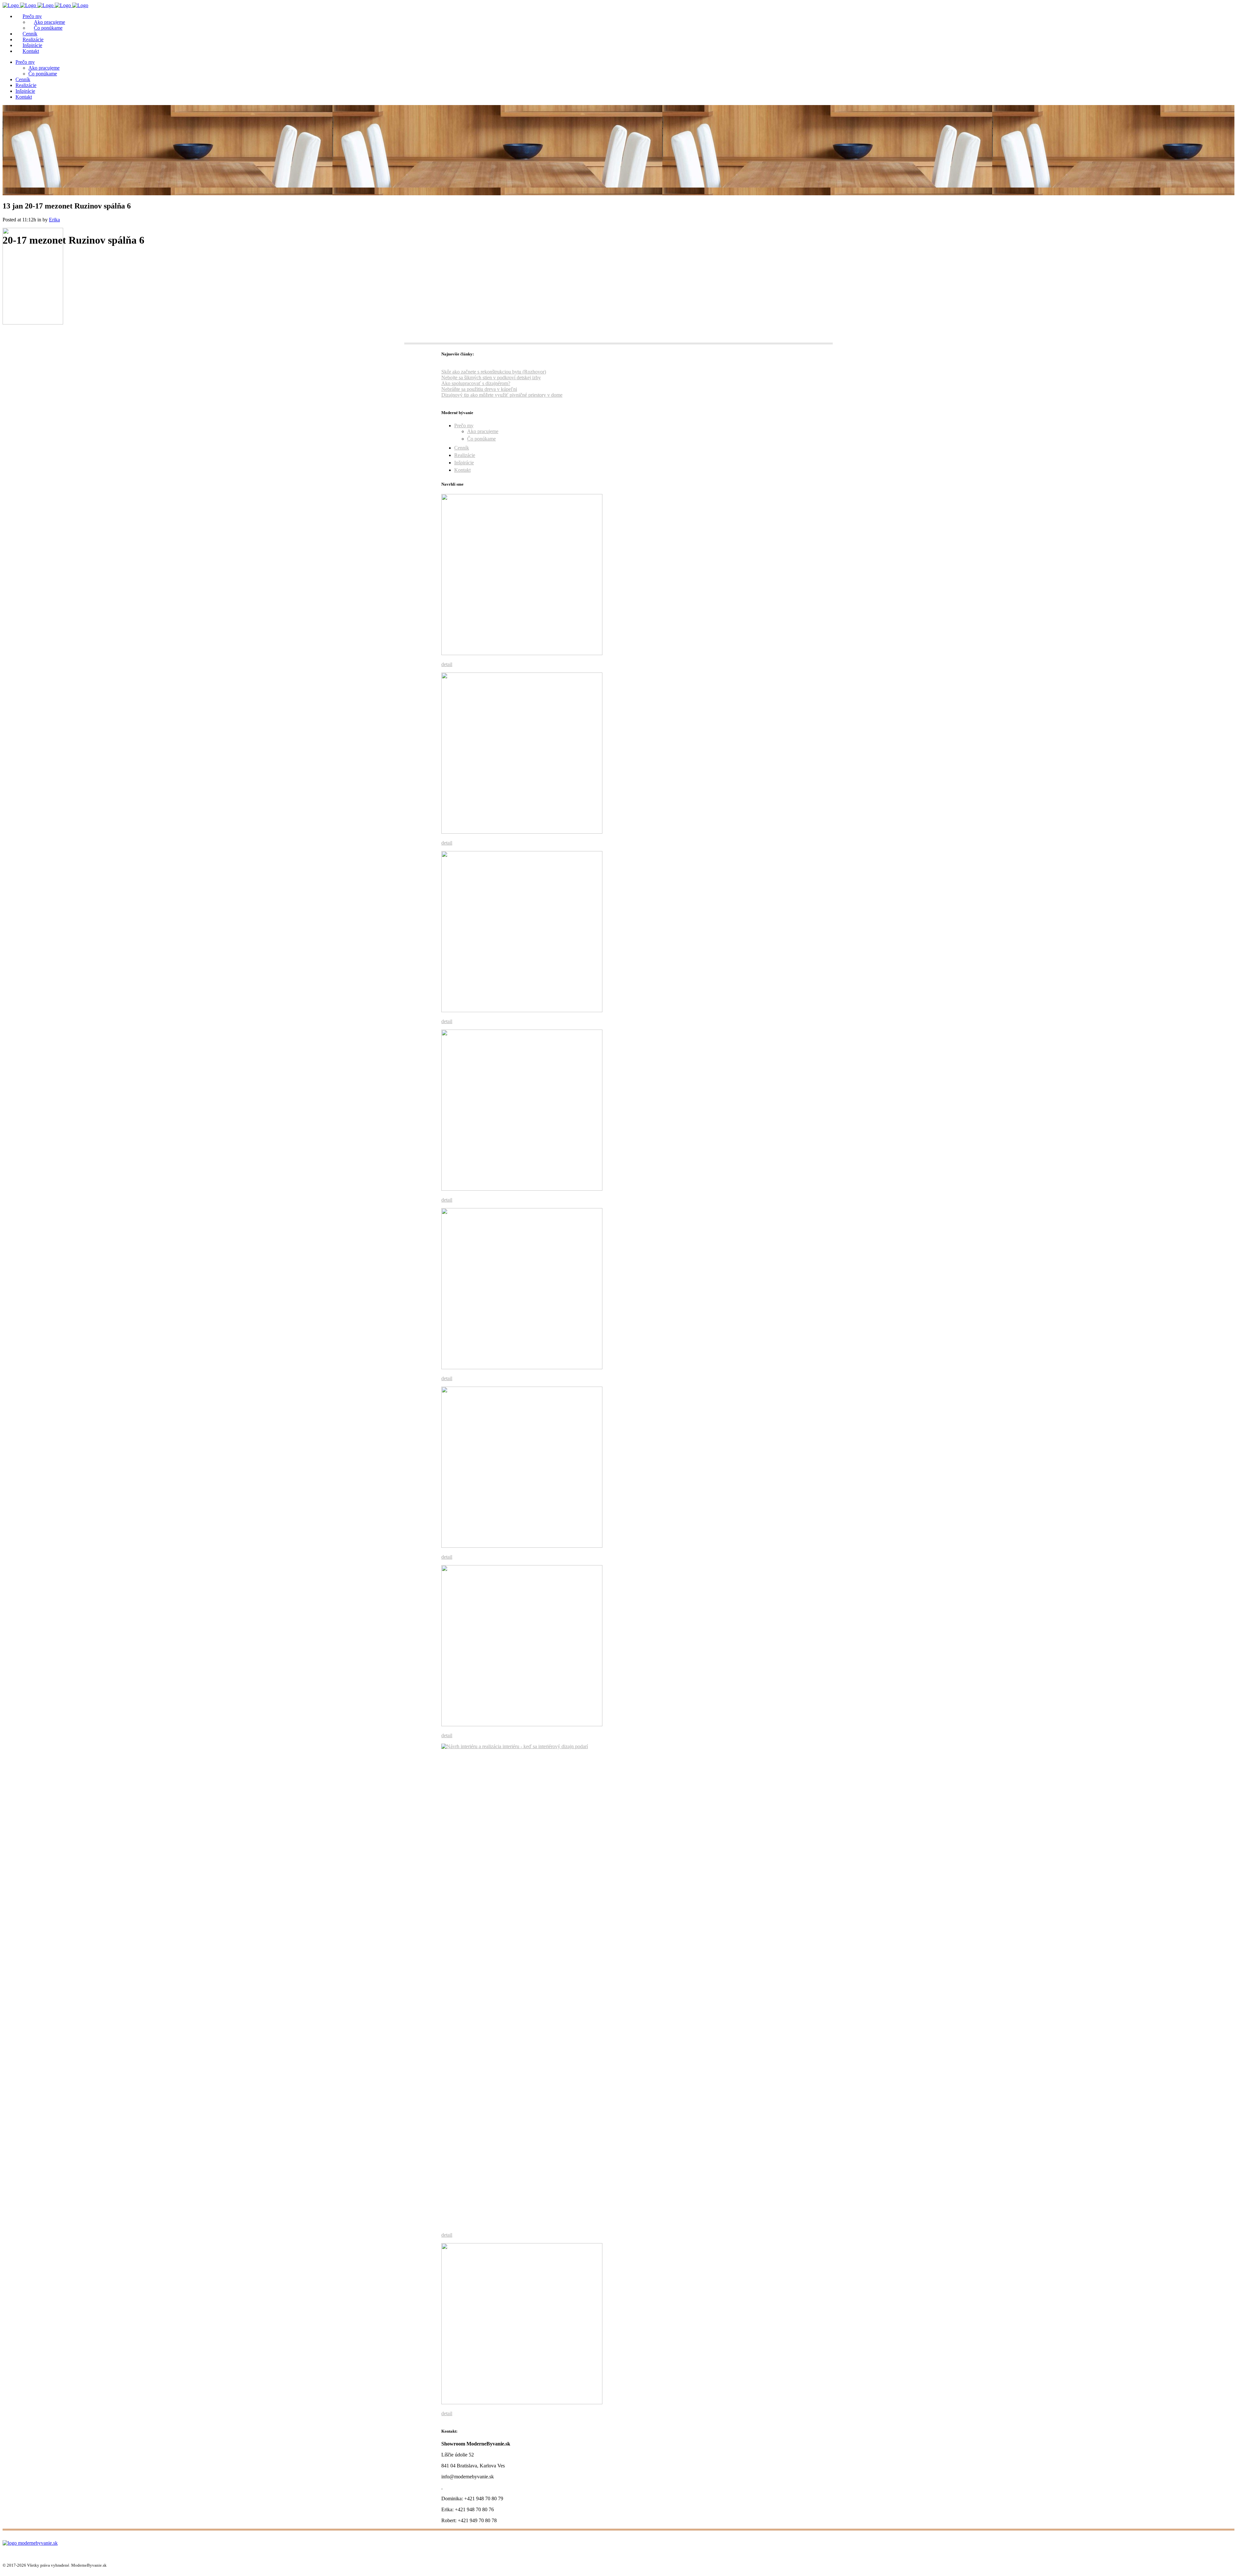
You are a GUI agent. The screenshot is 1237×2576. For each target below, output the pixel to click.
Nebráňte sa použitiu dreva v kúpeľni (479, 389)
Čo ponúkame (481, 439)
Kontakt (462, 470)
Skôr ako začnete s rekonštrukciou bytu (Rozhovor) (494, 372)
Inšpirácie (464, 463)
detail (447, 664)
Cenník (462, 448)
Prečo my (464, 426)
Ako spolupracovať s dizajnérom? (476, 383)
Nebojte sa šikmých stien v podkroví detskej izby (491, 378)
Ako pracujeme (483, 431)
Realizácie (465, 455)
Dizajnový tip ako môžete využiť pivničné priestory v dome (502, 395)
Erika (54, 220)
